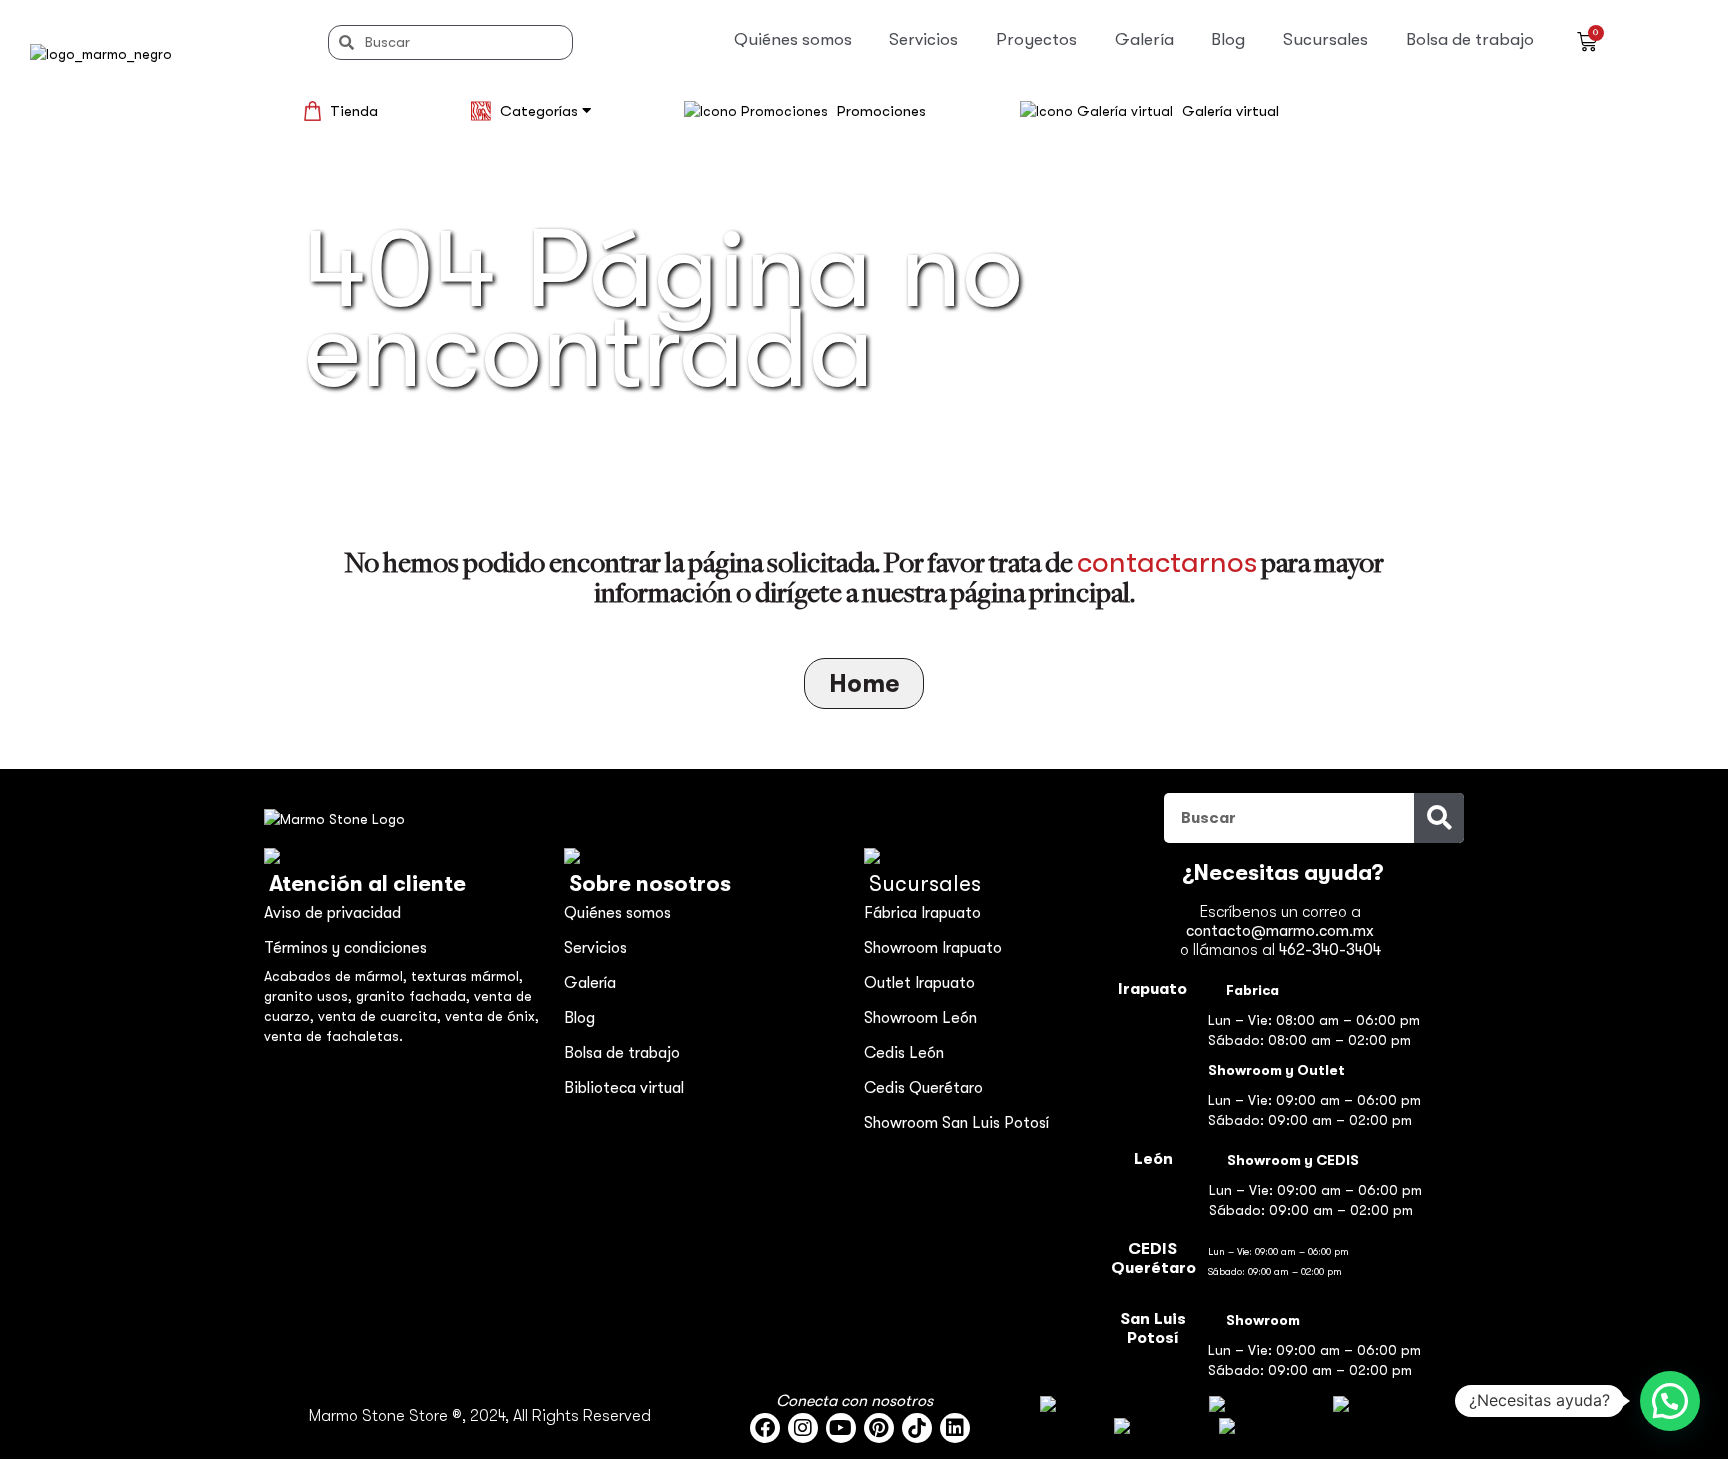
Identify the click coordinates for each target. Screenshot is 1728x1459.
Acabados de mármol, (337, 976)
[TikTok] (917, 1428)
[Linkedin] (955, 1428)
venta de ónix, (492, 1016)
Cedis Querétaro (923, 1088)
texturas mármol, (467, 976)
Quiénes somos (793, 39)
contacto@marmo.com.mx (1280, 931)
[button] (1670, 1401)
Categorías (541, 111)
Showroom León (920, 1018)
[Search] (1439, 818)
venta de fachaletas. (333, 1036)
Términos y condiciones (345, 948)
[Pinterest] (879, 1428)
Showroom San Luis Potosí (956, 1123)
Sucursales (1325, 39)
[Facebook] (765, 1428)
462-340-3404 (1330, 950)
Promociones (881, 111)
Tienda (354, 111)
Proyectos (1036, 39)
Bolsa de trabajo (1470, 39)
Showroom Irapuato (933, 948)
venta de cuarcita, (381, 1016)
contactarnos (1167, 562)
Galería (1144, 39)
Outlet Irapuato (919, 983)
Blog (1228, 39)
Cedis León (904, 1053)
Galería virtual (1230, 111)
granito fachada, (415, 996)
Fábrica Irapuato (922, 913)
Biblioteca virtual (624, 1088)
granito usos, (310, 996)
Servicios (923, 39)
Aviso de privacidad (332, 913)
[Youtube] (841, 1428)
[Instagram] (803, 1428)
